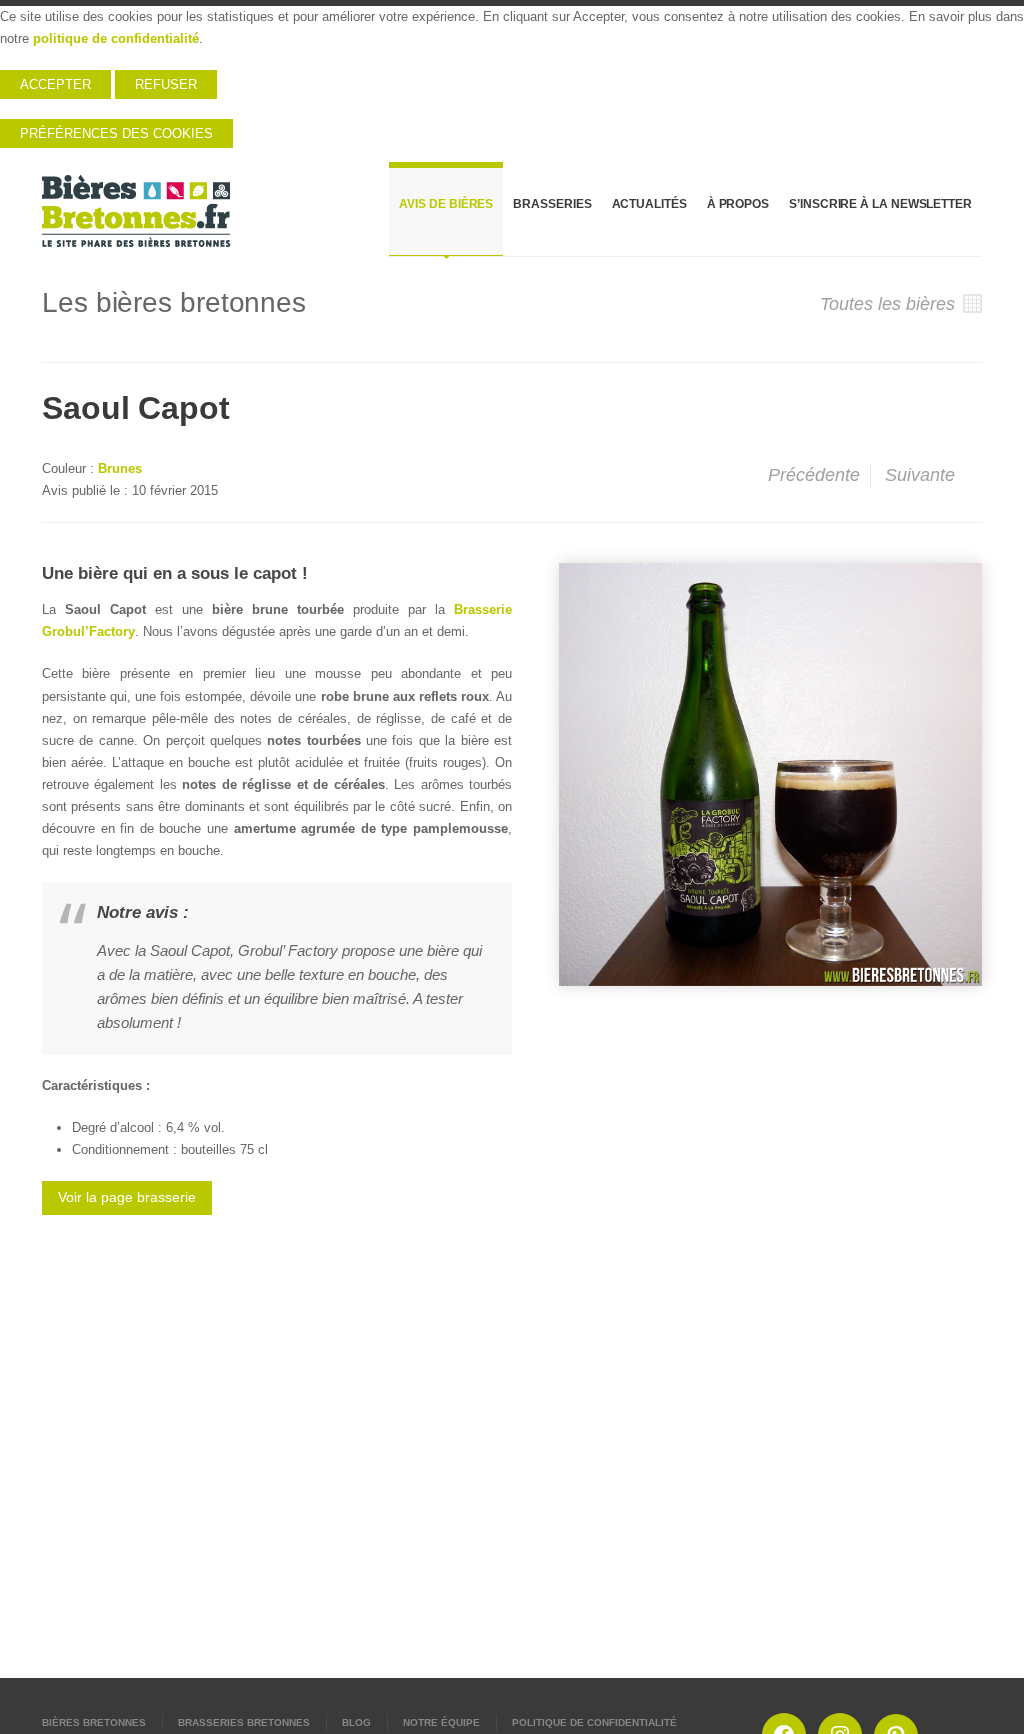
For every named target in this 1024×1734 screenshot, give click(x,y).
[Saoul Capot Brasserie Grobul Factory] (770, 774)
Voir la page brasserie (127, 1197)
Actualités (649, 204)
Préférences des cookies (116, 133)
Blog (356, 1722)
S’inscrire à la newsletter (880, 204)
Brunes (120, 468)
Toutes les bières (890, 304)
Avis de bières (446, 204)
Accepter (55, 84)
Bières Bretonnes (94, 1722)
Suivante (922, 475)
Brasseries (552, 204)
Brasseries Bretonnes (244, 1722)
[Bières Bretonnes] (137, 211)
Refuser (166, 84)
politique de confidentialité (116, 38)
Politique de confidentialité (594, 1722)
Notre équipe (441, 1722)
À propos (738, 204)
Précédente (811, 475)
